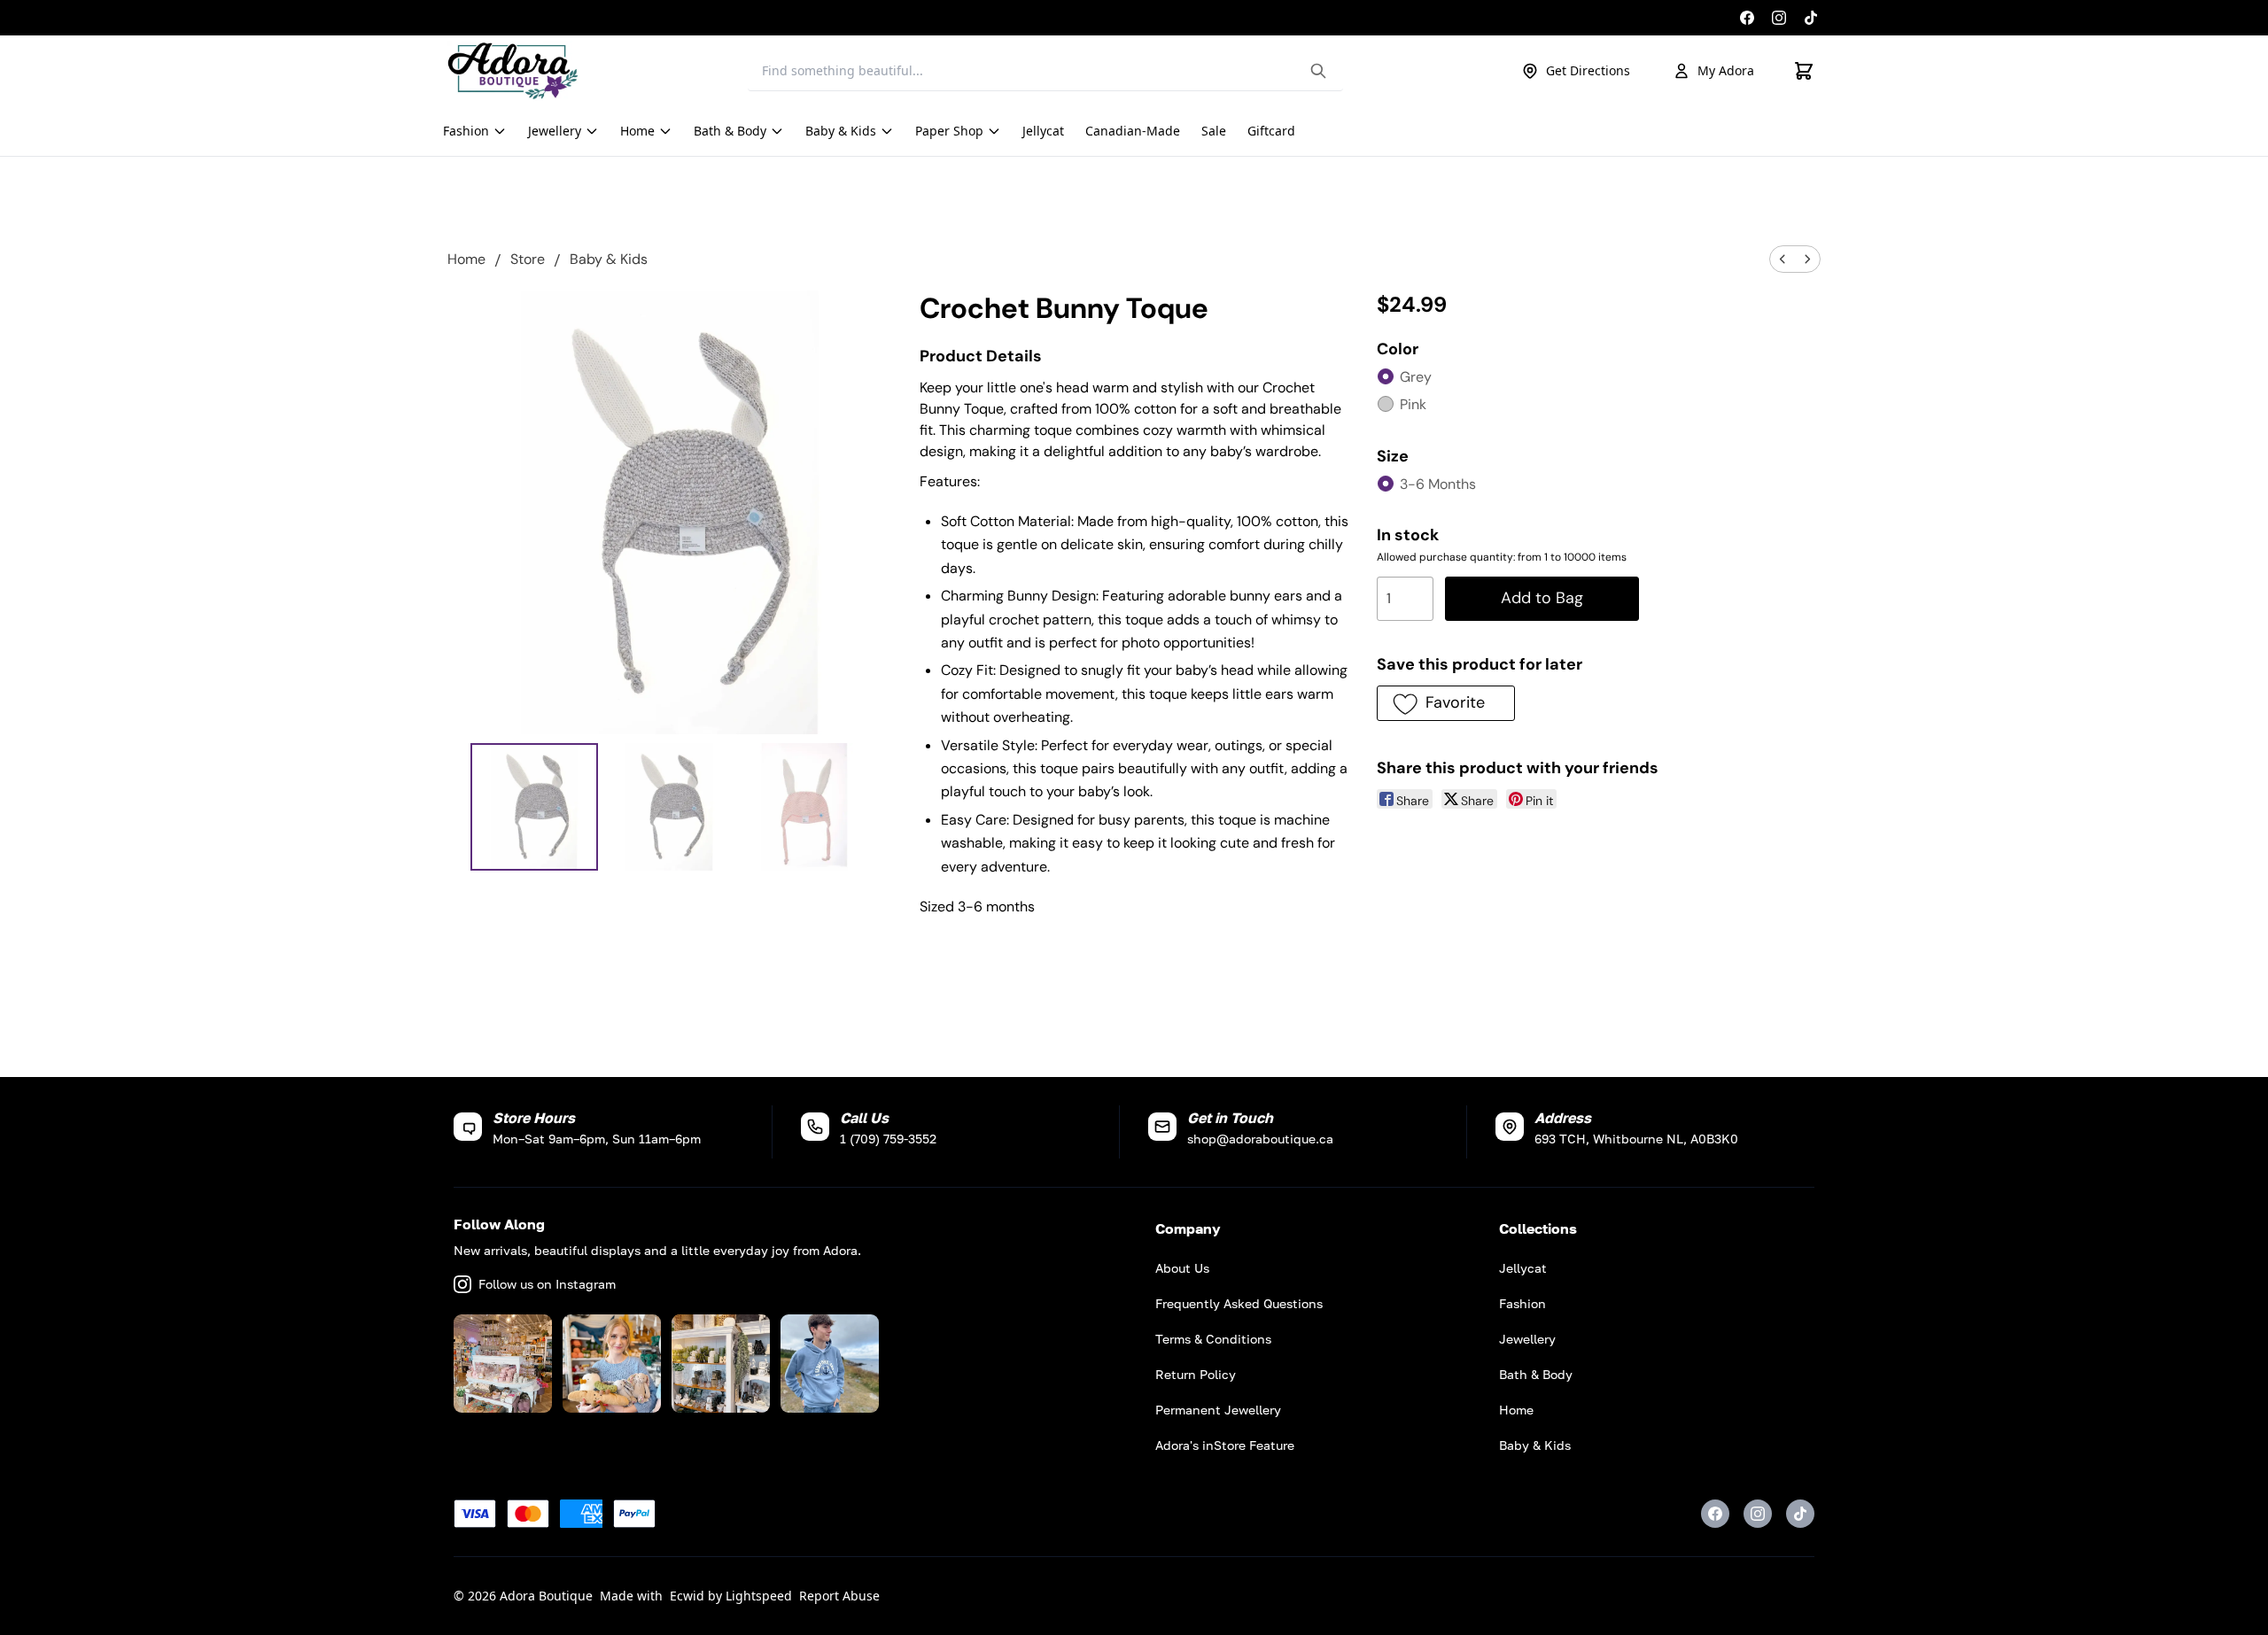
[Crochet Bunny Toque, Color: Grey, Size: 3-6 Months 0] (535, 807)
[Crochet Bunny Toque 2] (805, 807)
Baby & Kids (609, 259)
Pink (1413, 404)
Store (528, 259)
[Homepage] (513, 71)
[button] (1445, 703)
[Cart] (1804, 71)
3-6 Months (1438, 484)
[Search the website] (1318, 71)
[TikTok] (1811, 18)
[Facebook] (1747, 18)
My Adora (1726, 70)
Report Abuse (839, 1596)
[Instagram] (1779, 18)
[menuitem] (1783, 259)
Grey (1416, 377)
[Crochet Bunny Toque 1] (669, 807)
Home (466, 259)
